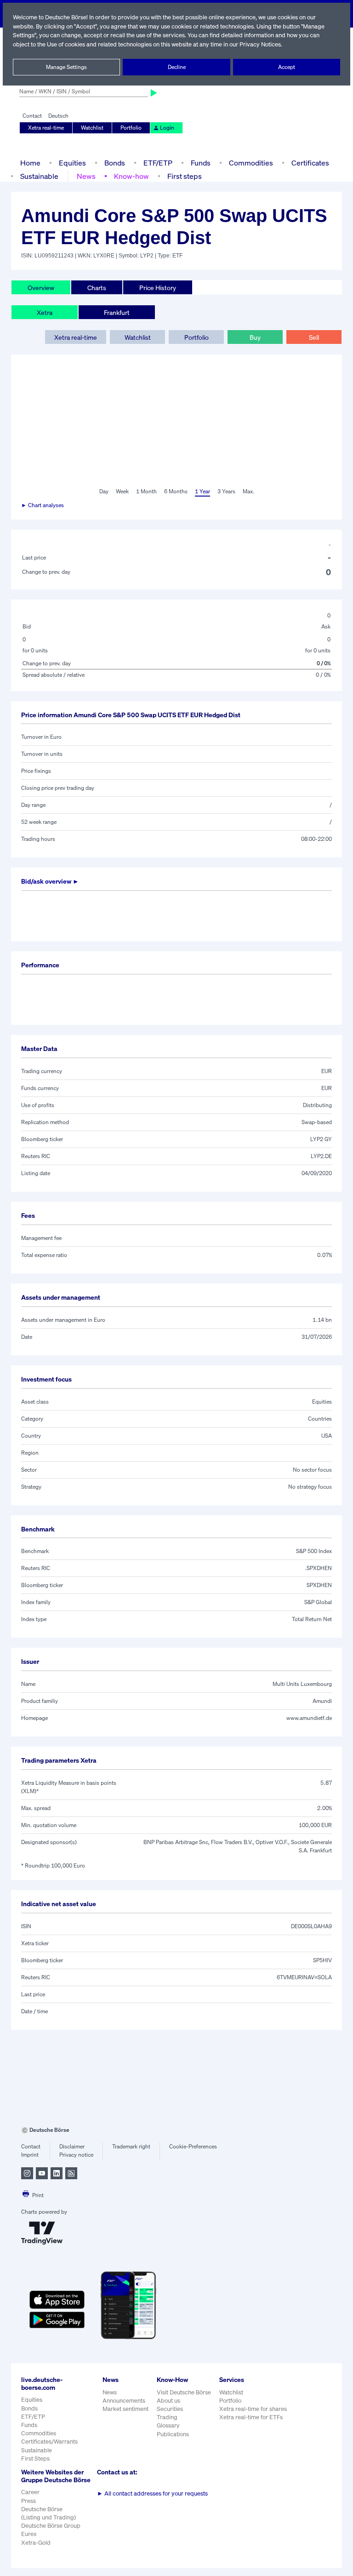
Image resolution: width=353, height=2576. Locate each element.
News (86, 176)
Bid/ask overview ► (50, 881)
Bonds (115, 163)
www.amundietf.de (309, 1718)
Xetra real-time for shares (253, 2409)
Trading (167, 2417)
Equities (72, 163)
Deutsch (58, 116)
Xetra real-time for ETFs (251, 2417)
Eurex (29, 2534)
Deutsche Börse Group (51, 2526)
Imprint (30, 2155)
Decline (177, 67)
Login (167, 128)
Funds (201, 163)
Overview (41, 288)
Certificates (310, 163)
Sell (314, 337)
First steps (185, 176)
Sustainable (39, 176)
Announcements (124, 2401)
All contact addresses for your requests (152, 2493)
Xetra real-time (46, 128)
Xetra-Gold (36, 2543)
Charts (97, 288)
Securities (170, 2409)
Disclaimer (72, 2146)
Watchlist (92, 128)
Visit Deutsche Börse (184, 2392)
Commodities (251, 163)
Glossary (168, 2425)
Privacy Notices (260, 44)
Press (28, 2501)
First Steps (35, 2459)
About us (168, 2401)
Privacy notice (76, 2155)
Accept (287, 67)
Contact (32, 116)
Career (30, 2492)
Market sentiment (125, 2409)
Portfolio (131, 128)
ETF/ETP (158, 163)
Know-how (131, 176)
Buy (255, 337)
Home (30, 163)
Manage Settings (66, 67)
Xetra (45, 312)
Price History (158, 288)
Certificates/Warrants (49, 2442)
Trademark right (131, 2146)
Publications (173, 2434)
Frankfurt (117, 312)
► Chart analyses (43, 505)
